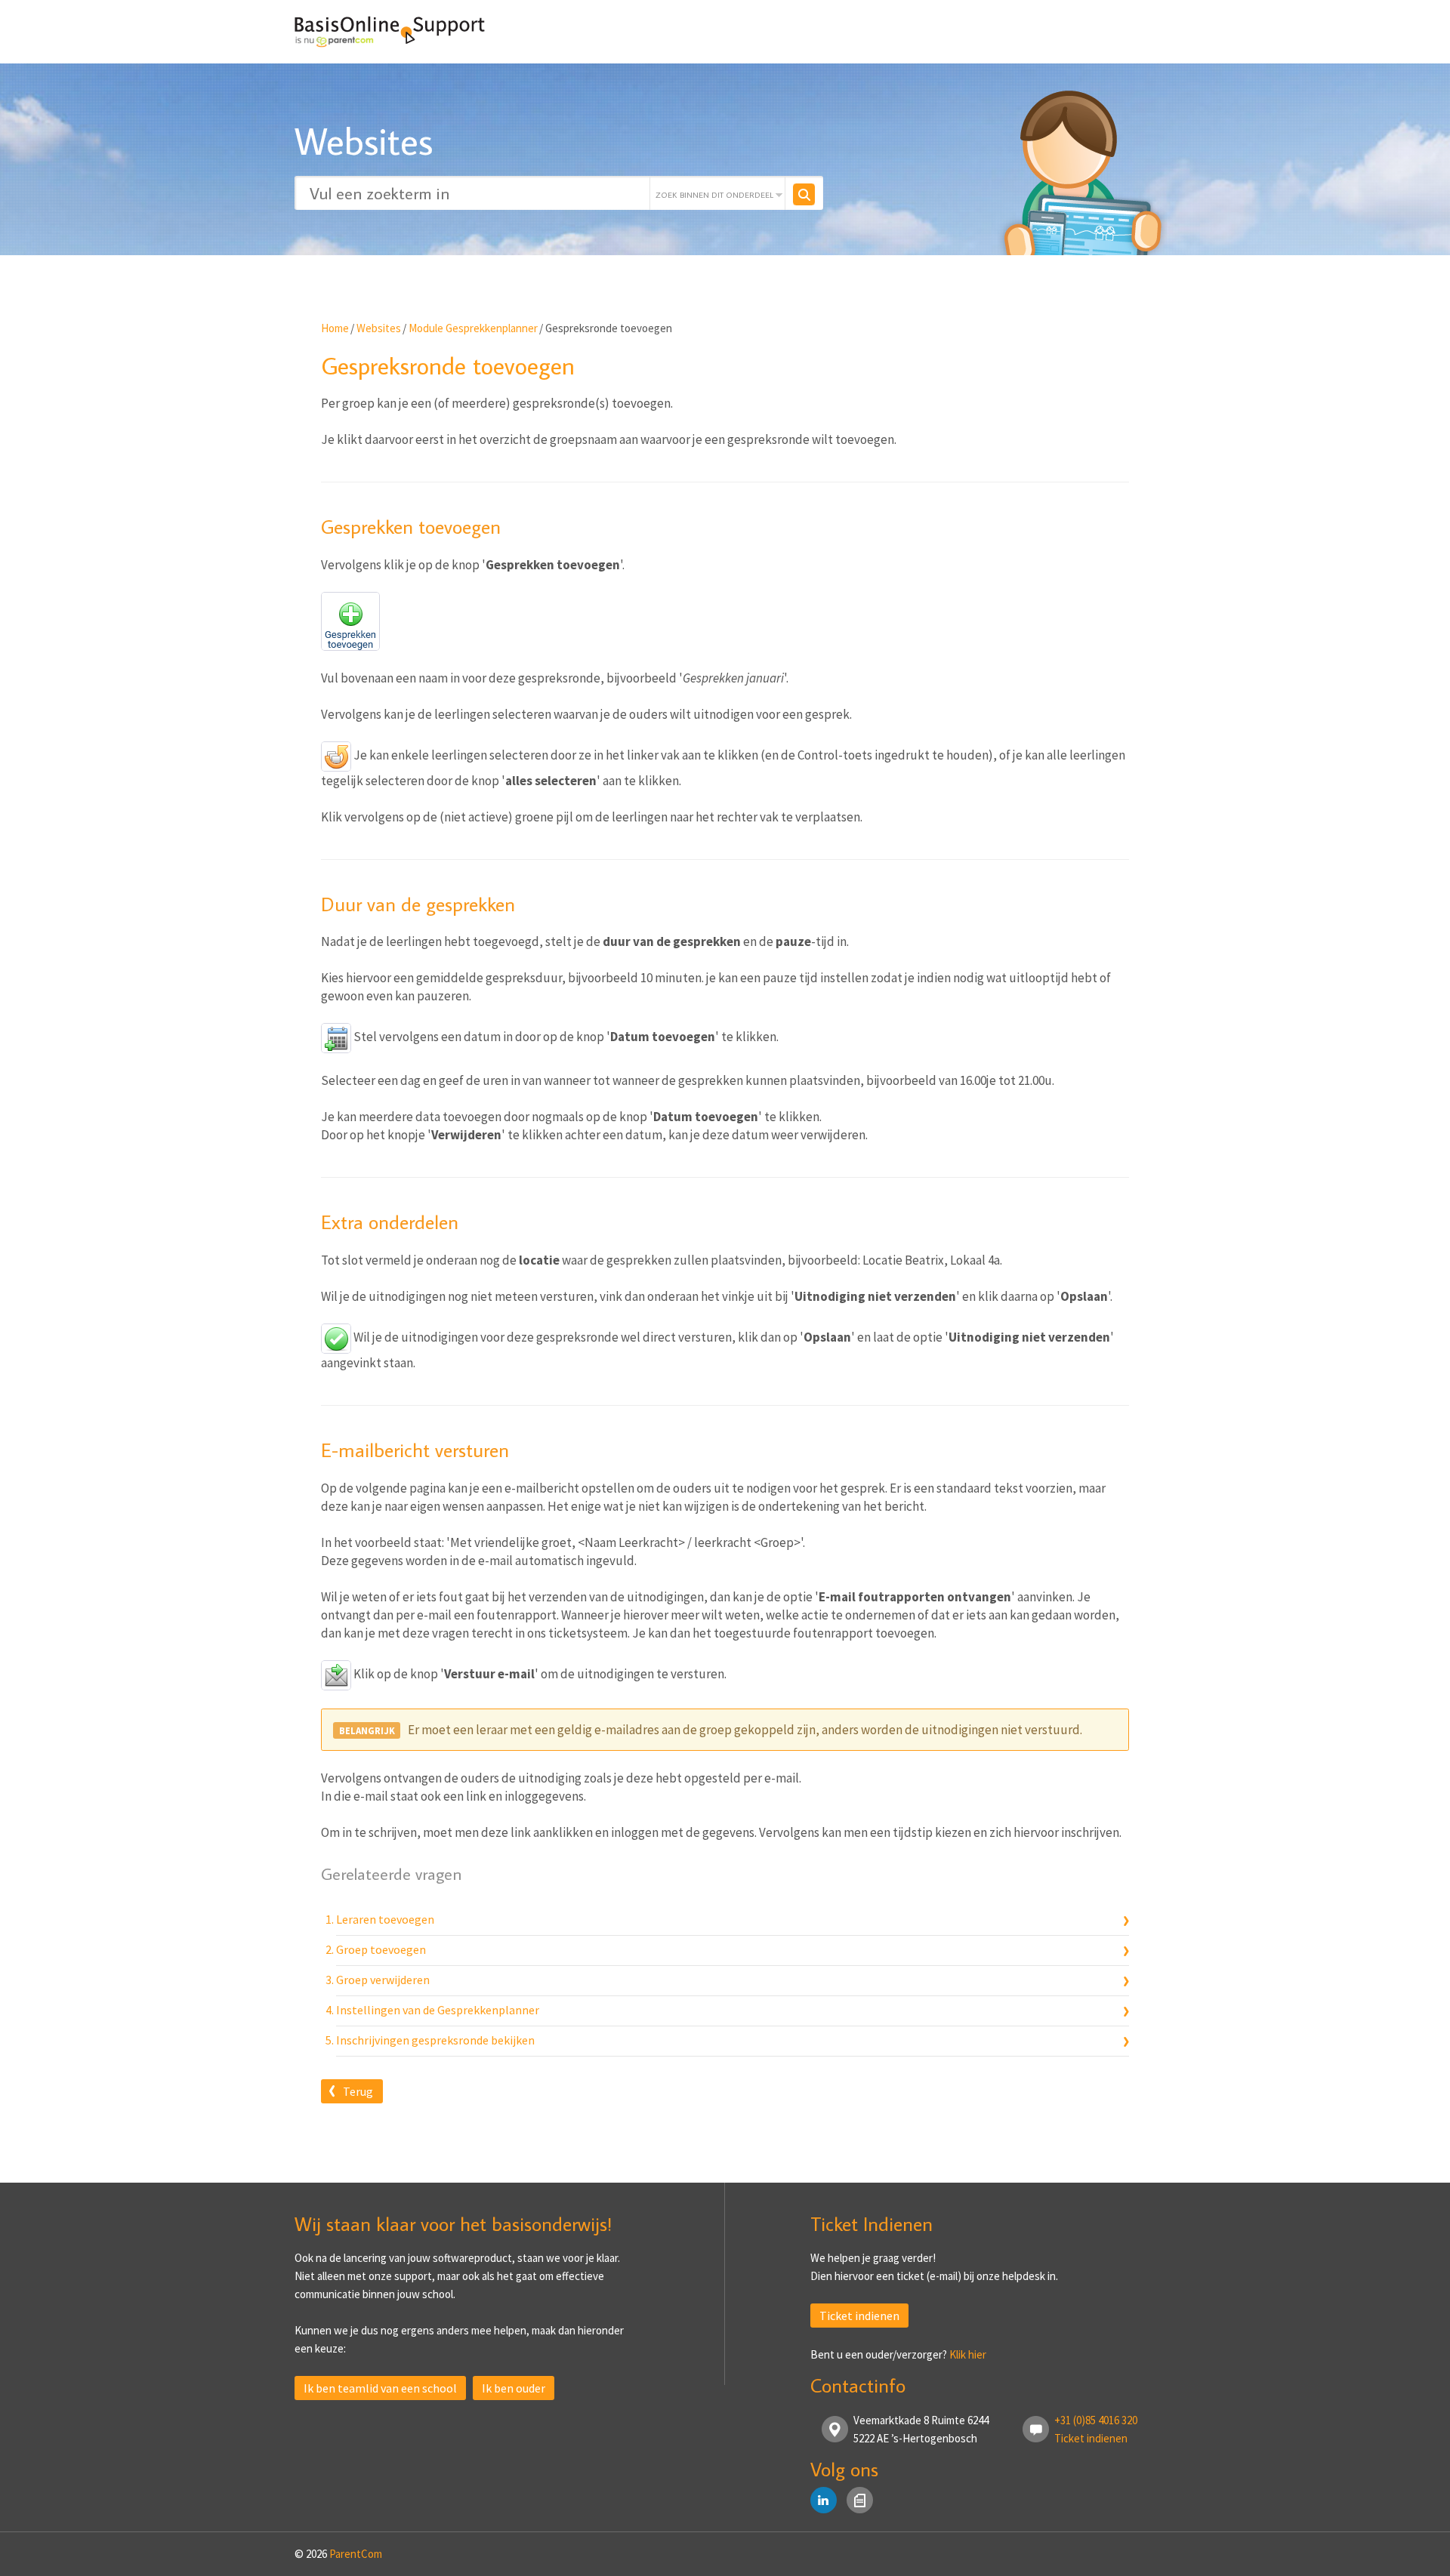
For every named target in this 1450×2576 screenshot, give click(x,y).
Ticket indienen (859, 2316)
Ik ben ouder (514, 2388)
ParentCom (356, 2554)
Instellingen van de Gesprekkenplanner (438, 2010)
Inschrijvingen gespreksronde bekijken (435, 2040)
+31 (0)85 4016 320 (1096, 2420)
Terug (358, 2091)
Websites (379, 328)
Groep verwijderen (383, 1980)
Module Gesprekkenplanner (473, 328)
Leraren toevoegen (385, 1919)
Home (335, 328)
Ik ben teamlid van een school (380, 2388)
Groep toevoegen (381, 1949)
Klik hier (968, 2354)
